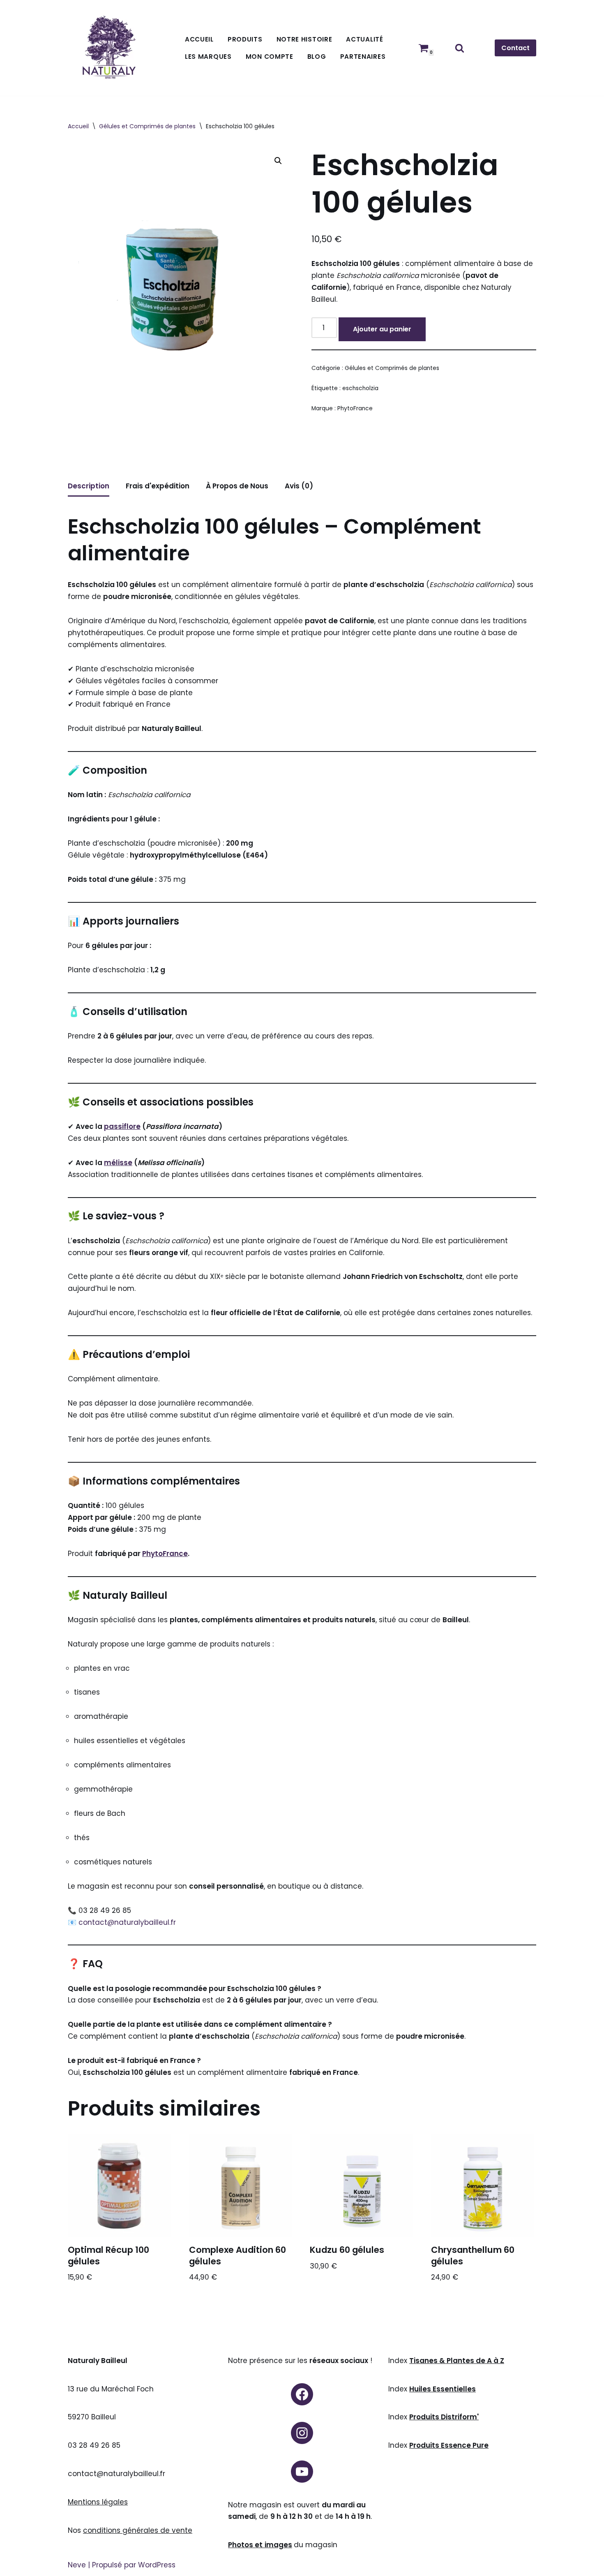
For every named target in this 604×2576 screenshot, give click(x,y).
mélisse (118, 1163)
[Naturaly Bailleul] (109, 48)
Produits (245, 39)
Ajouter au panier (382, 329)
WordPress (157, 2565)
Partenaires (363, 57)
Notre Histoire (304, 39)
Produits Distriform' (444, 2417)
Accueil (199, 39)
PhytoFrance (355, 408)
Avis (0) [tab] (299, 486)
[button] (278, 161)
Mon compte (270, 57)
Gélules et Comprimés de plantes (147, 126)
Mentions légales (98, 2502)
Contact (515, 48)
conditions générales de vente (138, 2530)
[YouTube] (302, 2472)
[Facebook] (302, 2394)
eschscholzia (360, 388)
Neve (77, 2565)
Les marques (208, 57)
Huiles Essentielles (443, 2389)
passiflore (122, 1126)
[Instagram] (302, 2433)
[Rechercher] (460, 48)
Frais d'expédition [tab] (158, 486)
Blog (317, 57)
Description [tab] (89, 486)
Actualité (364, 39)
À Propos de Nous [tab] (237, 486)
